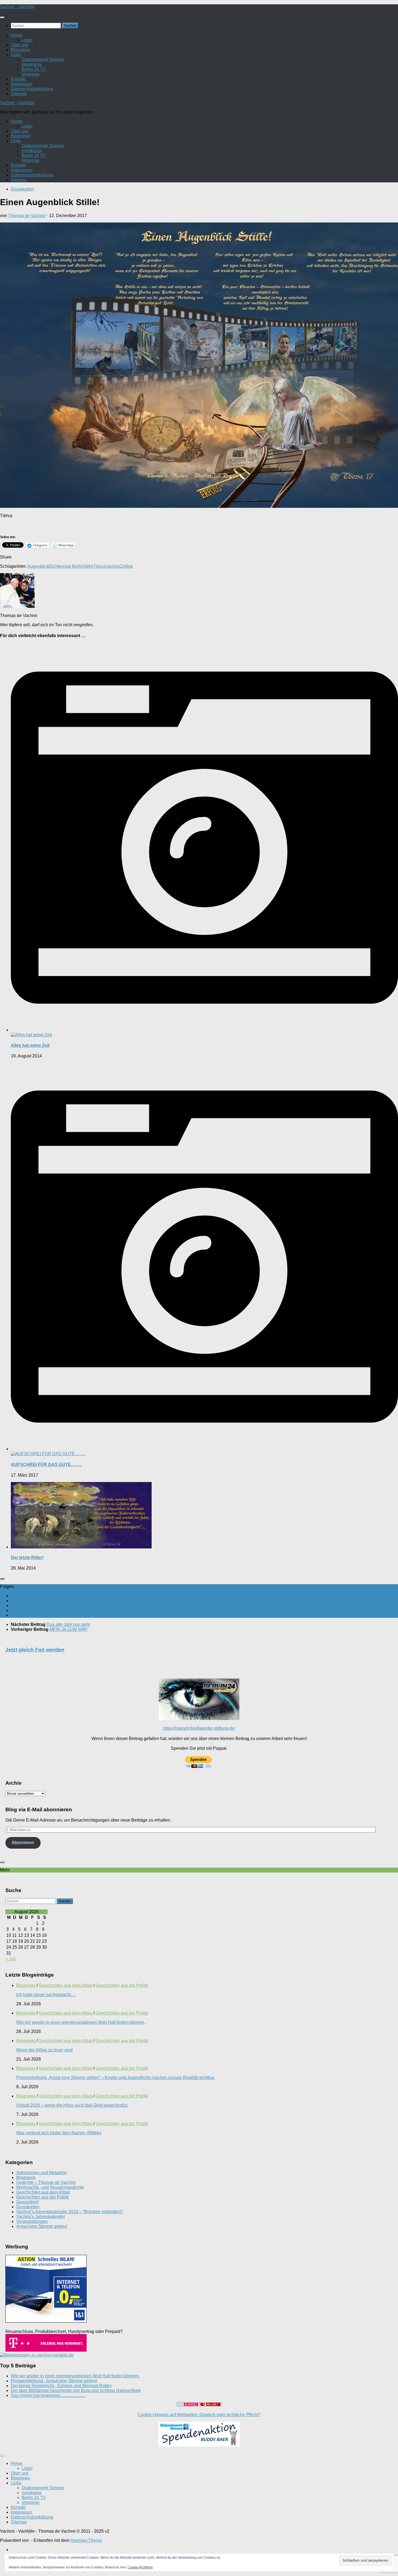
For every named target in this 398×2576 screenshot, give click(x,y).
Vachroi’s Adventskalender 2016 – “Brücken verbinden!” (70, 2212)
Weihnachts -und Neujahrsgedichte (50, 2187)
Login (27, 40)
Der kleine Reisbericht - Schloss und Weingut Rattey (61, 2386)
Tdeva (99, 566)
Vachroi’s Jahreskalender (41, 2217)
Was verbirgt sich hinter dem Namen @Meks (59, 2133)
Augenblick (38, 566)
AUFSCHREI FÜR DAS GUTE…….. (46, 1465)
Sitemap (19, 94)
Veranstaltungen (32, 2221)
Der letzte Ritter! (27, 1557)
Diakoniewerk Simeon (43, 59)
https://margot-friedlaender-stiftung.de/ (199, 1728)
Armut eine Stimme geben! (42, 2226)
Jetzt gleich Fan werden (35, 1650)
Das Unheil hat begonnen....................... (48, 2395)
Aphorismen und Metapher (42, 2173)
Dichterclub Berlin (66, 566)
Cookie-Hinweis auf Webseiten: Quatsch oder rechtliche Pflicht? (199, 2415)
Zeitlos (126, 566)
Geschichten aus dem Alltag (66, 1985)
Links (16, 55)
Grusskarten (22, 189)
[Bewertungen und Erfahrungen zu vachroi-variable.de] (37, 2355)
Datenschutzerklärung (32, 89)
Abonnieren (23, 1843)
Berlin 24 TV (34, 69)
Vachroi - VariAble (17, 7)
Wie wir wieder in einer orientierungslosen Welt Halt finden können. (81, 2022)
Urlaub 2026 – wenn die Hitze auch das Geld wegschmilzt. (72, 2105)
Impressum (21, 84)
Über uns (20, 45)
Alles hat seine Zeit (30, 1045)
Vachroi (113, 566)
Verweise (31, 74)
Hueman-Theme (86, 2540)
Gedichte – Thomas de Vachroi (46, 2182)
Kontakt (18, 79)
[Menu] (2, 17)
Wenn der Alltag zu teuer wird (44, 2050)
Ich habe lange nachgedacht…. (46, 1995)
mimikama (32, 64)
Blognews (20, 50)
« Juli (11, 1959)
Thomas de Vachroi (27, 216)
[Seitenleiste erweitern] (2, 1579)
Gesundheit (27, 2202)
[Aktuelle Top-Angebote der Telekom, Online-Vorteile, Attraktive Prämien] (46, 2350)
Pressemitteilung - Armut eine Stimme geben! (54, 2381)
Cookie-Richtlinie (140, 2567)
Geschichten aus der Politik (122, 1985)
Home (17, 35)
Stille (88, 566)
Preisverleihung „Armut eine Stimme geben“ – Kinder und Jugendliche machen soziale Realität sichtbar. (116, 2078)
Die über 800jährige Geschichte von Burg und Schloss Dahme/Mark (76, 2391)
